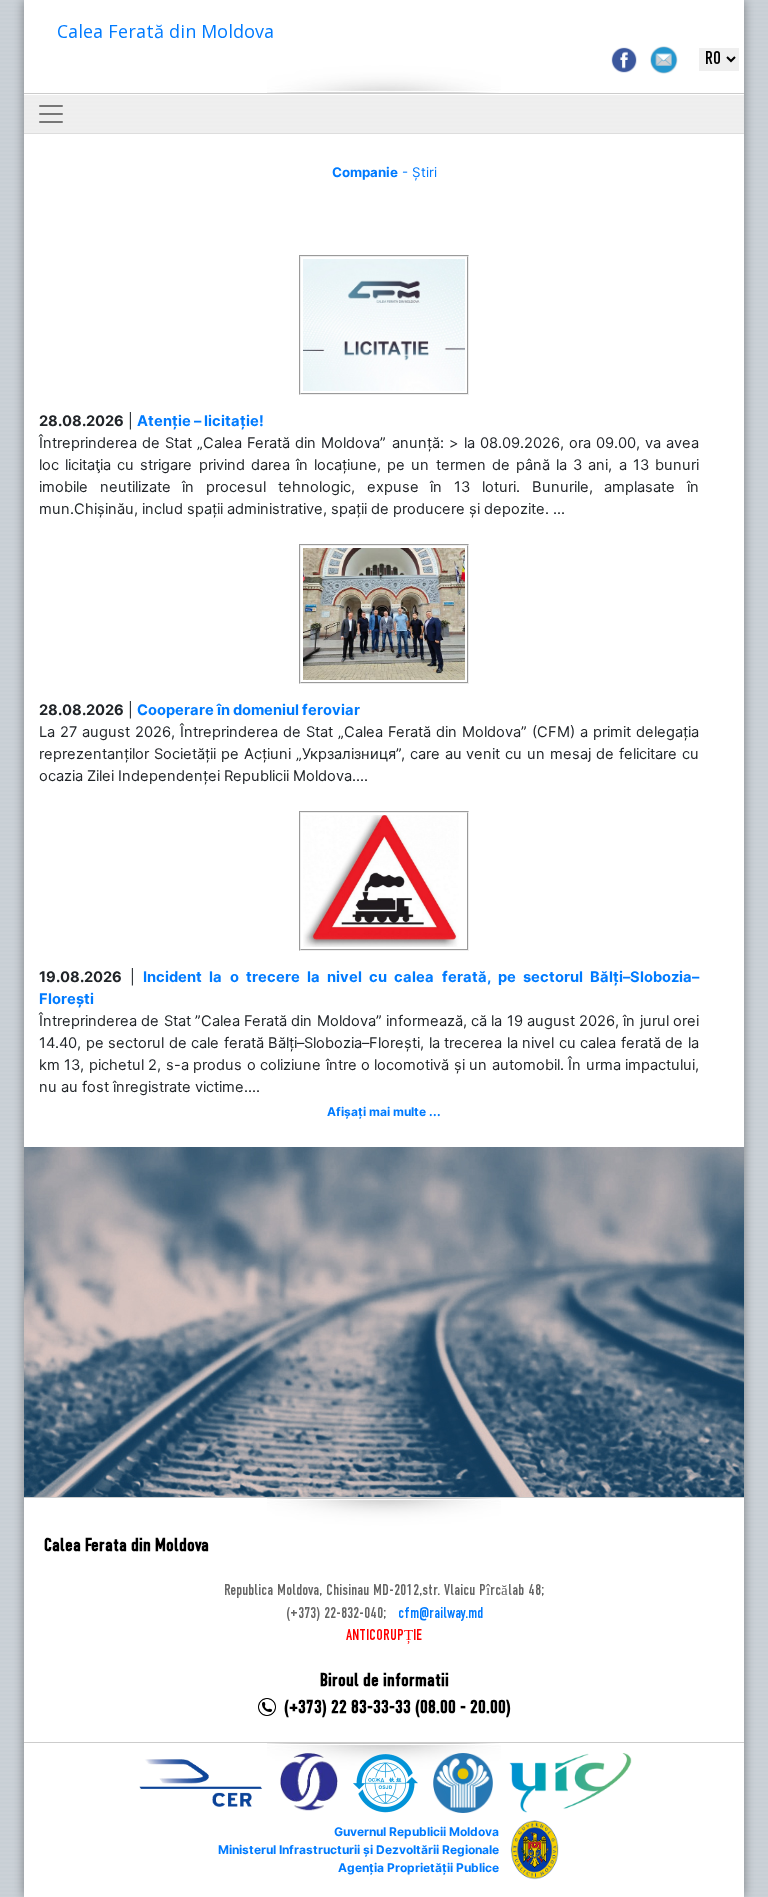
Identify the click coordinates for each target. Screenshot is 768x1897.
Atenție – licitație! (200, 421)
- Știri (384, 172)
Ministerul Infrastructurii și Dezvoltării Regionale (358, 1849)
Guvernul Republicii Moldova (416, 1831)
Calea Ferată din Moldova (165, 31)
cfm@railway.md (440, 1614)
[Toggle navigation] (51, 114)
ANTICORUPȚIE (384, 1636)
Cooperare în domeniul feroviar (248, 710)
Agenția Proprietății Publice (418, 1867)
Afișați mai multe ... (384, 1111)
